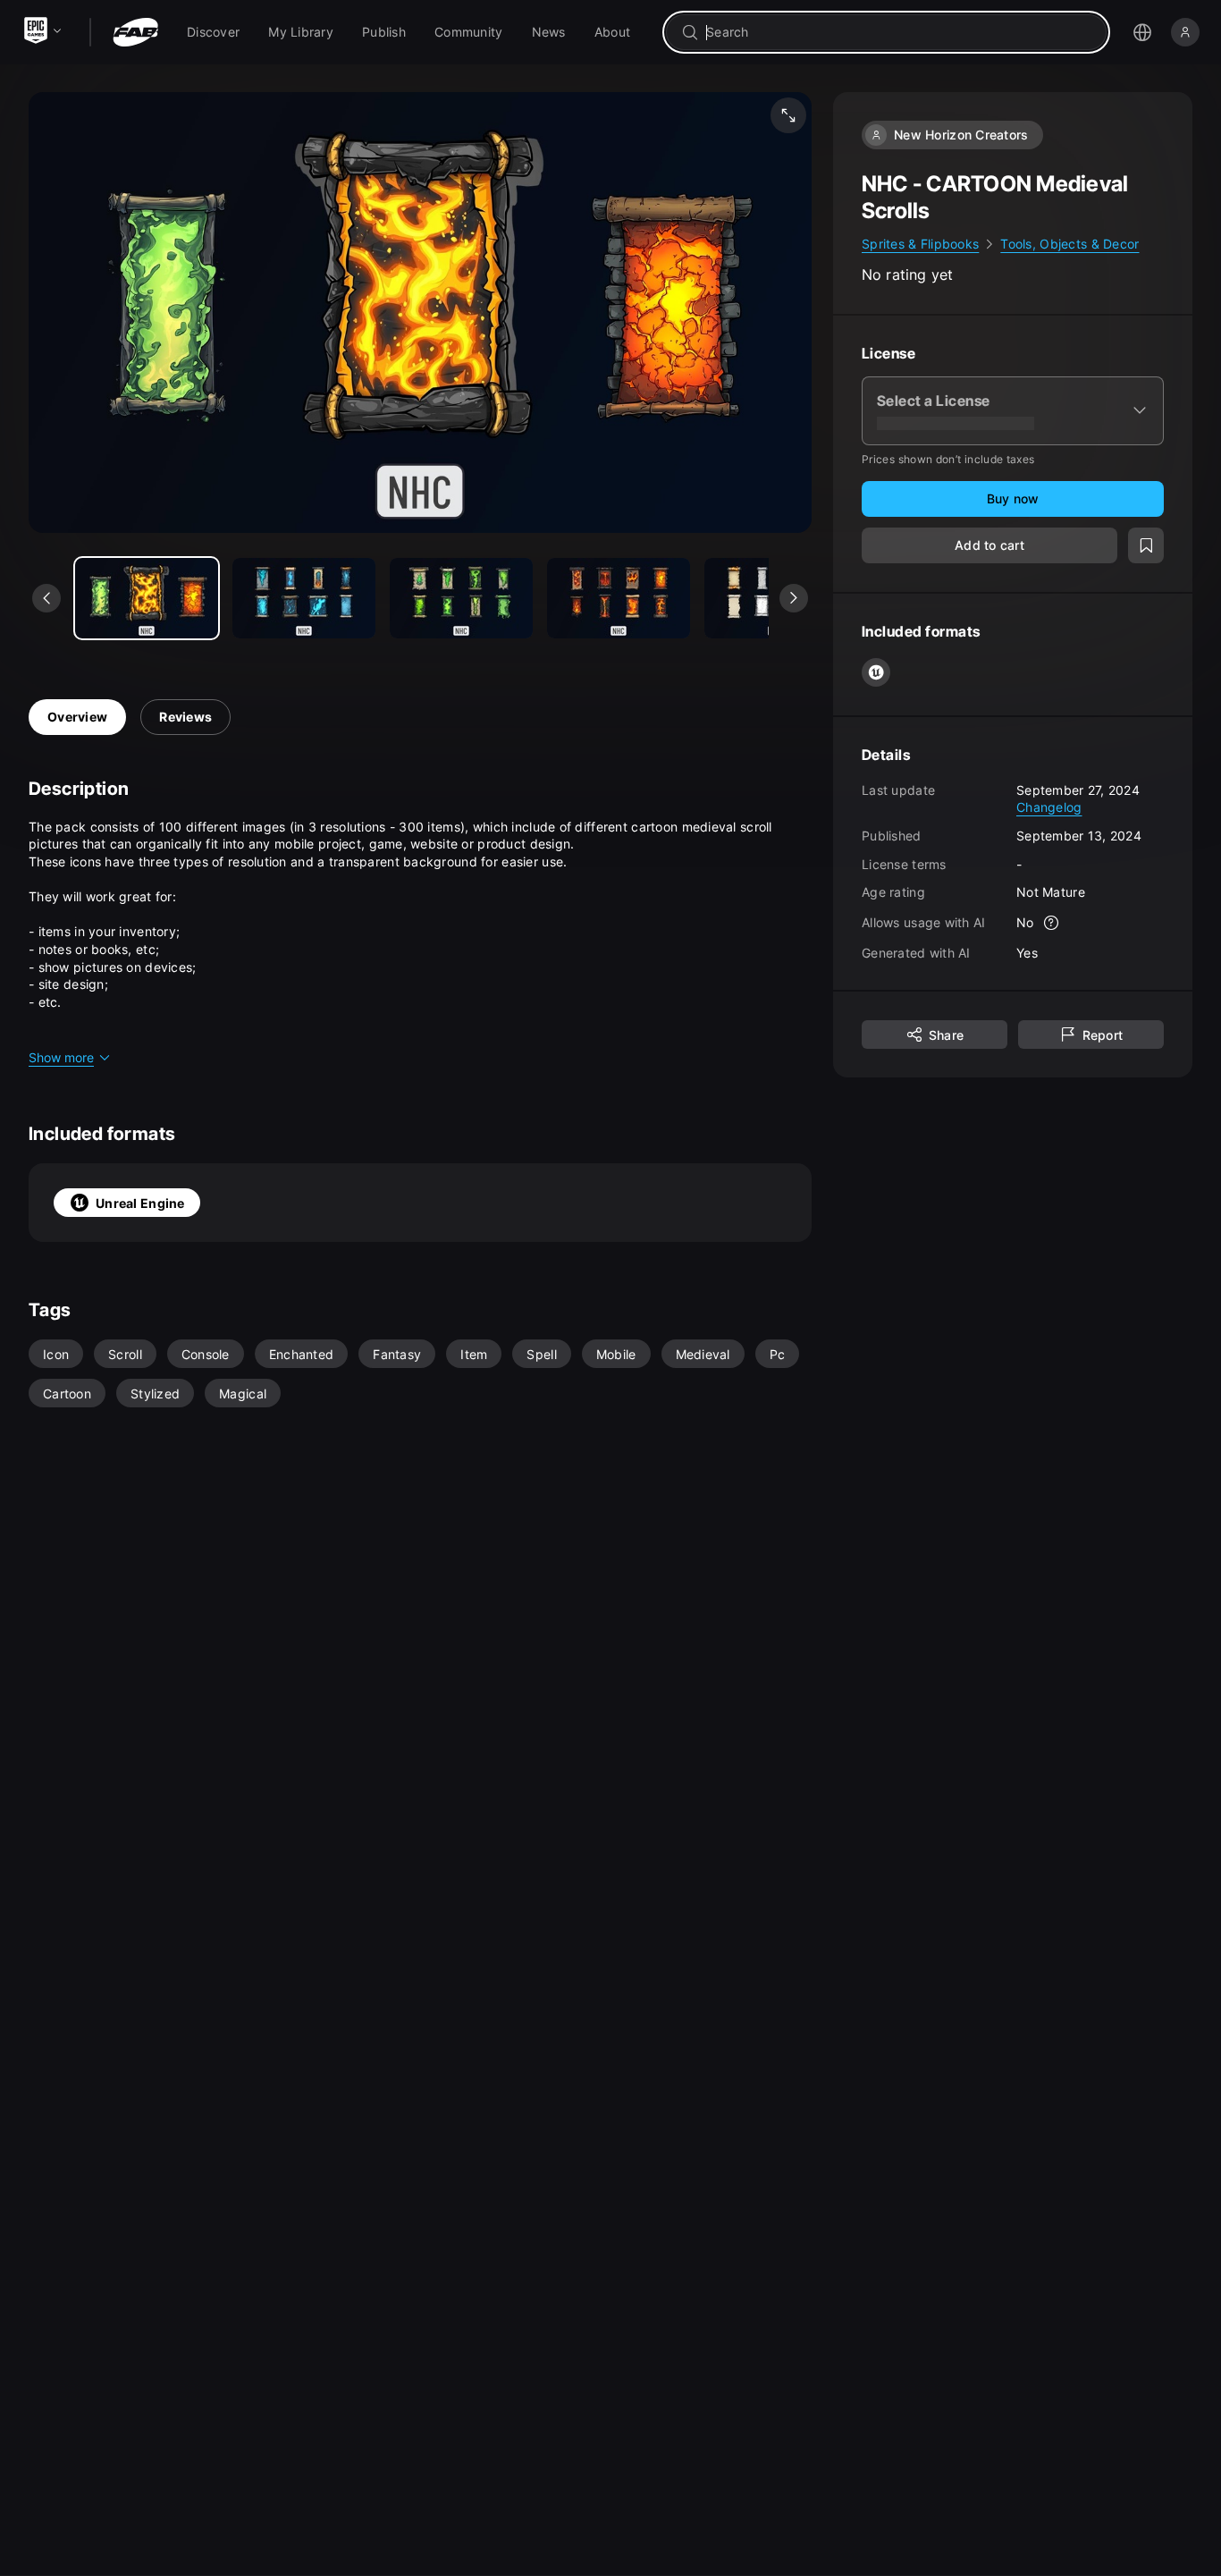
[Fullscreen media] (788, 115)
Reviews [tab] (185, 717)
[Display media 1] (304, 598)
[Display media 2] (461, 598)
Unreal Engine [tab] (140, 1203)
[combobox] (899, 32)
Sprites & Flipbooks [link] (920, 244)
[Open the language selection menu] (1142, 32)
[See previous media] (46, 598)
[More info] (1052, 923)
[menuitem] (213, 32)
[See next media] (794, 598)
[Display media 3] (619, 598)
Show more (61, 1057)
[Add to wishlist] (1146, 545)
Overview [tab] (77, 717)
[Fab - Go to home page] (135, 32)
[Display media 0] (147, 598)
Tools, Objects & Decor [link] (1069, 244)
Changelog (1049, 807)
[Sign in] (1185, 32)
